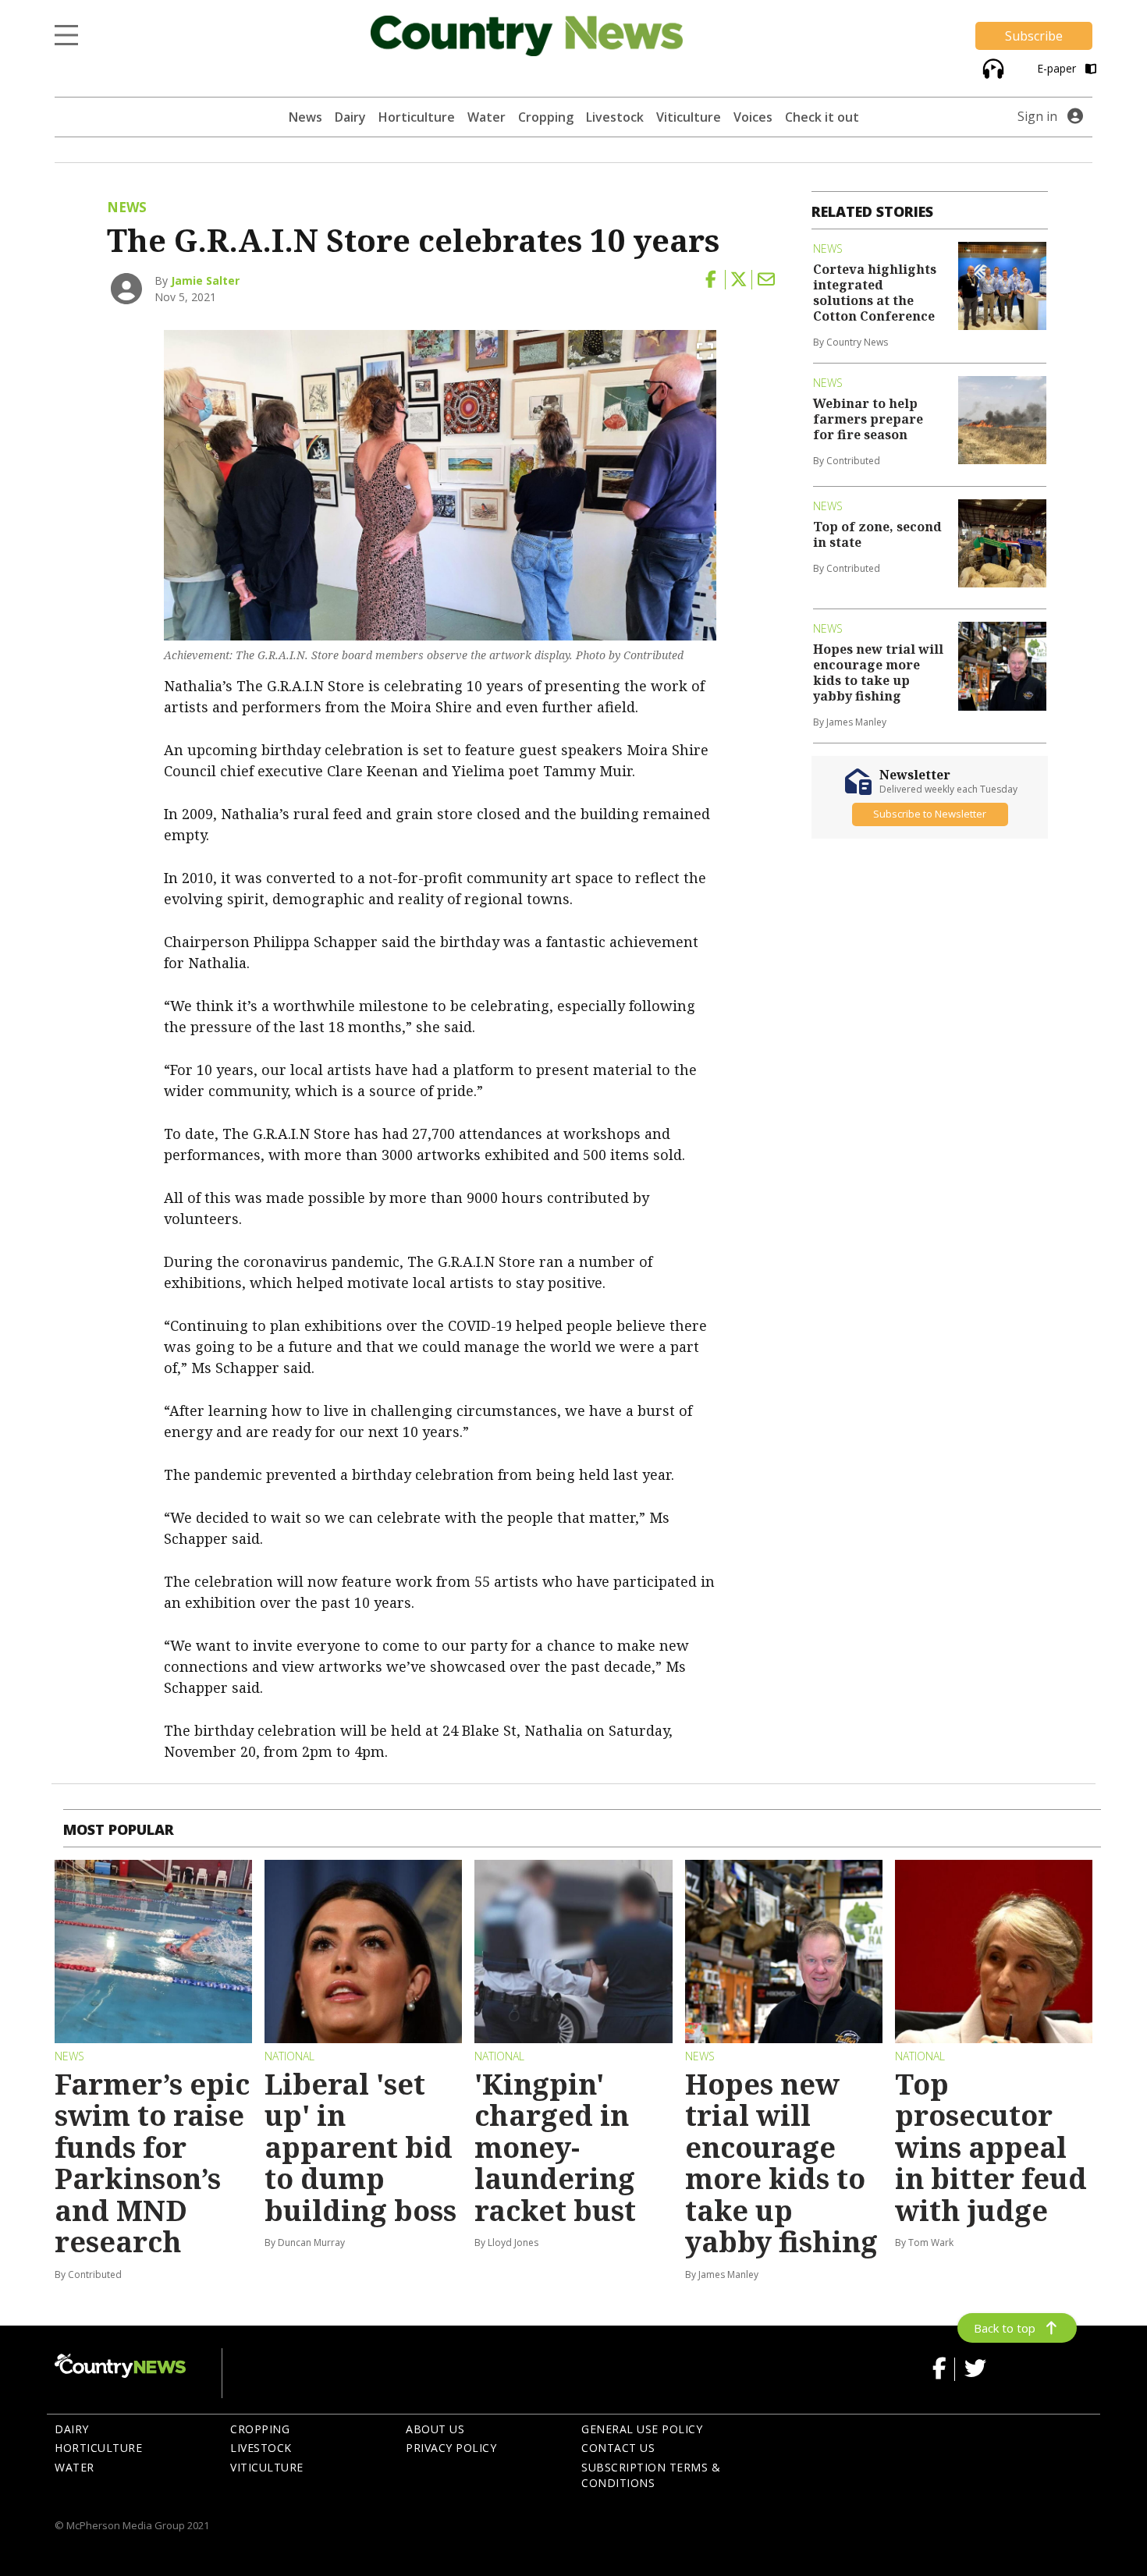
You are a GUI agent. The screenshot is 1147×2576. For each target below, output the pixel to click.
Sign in (1037, 116)
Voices (753, 117)
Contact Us (618, 2448)
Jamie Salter (205, 280)
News (305, 117)
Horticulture (417, 117)
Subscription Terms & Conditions (651, 2475)
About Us (435, 2429)
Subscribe (1034, 36)
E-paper (1058, 68)
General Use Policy (642, 2429)
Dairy (350, 117)
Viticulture (689, 117)
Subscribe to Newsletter (930, 814)
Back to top (1005, 2328)
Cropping (546, 117)
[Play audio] (991, 67)
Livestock (615, 117)
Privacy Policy (451, 2448)
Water (486, 117)
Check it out (822, 117)
